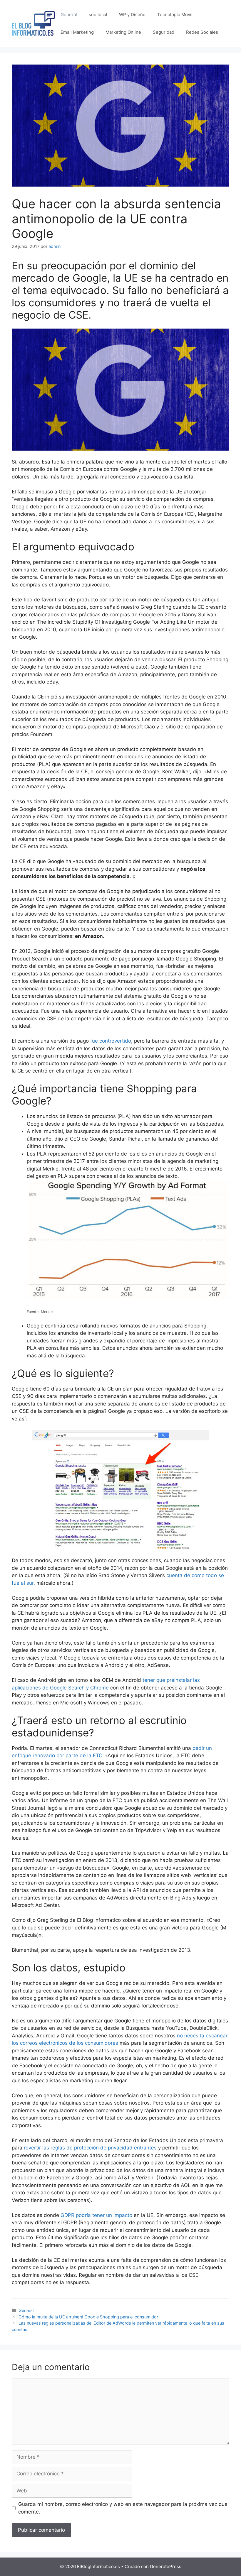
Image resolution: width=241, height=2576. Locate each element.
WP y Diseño (132, 15)
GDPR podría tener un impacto (96, 2215)
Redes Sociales (202, 32)
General (69, 15)
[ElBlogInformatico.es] (33, 23)
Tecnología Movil (175, 15)
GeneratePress (166, 2566)
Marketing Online (123, 32)
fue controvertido (111, 1041)
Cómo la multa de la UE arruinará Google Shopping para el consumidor (88, 2317)
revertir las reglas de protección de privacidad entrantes (90, 2148)
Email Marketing (77, 32)
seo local (98, 15)
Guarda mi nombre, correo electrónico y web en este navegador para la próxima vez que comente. (123, 2508)
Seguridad (164, 32)
